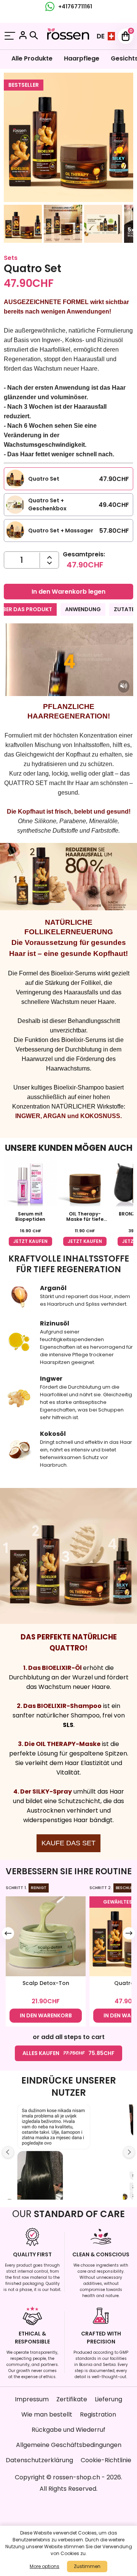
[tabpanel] (68, 729)
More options (45, 2566)
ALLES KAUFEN (68, 2053)
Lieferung (108, 2399)
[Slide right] (129, 1933)
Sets (11, 258)
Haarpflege (82, 58)
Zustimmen (87, 2566)
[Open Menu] (10, 36)
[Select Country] (111, 36)
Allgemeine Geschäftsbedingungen (69, 2445)
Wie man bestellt (47, 2414)
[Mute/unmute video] (124, 686)
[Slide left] (8, 1933)
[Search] (34, 35)
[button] (23, 225)
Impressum (32, 2399)
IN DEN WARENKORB (46, 2015)
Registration (98, 2414)
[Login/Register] (23, 36)
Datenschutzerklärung (39, 2460)
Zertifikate (72, 2399)
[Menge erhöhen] (49, 563)
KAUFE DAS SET (68, 1843)
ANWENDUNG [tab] (83, 609)
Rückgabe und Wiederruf (68, 2430)
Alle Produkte (32, 58)
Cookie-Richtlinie (106, 2460)
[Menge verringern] (49, 557)
